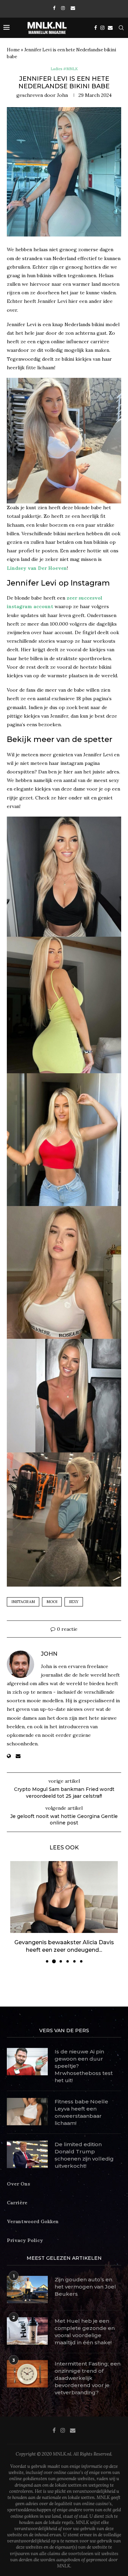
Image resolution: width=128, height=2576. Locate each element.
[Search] (121, 28)
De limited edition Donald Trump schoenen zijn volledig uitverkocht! (84, 2147)
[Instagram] (63, 8)
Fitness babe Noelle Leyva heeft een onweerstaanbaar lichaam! (81, 2104)
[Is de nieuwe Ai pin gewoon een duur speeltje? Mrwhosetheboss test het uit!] (27, 2054)
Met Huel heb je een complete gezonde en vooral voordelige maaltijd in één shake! (85, 2324)
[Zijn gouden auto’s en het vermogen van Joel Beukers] (27, 2282)
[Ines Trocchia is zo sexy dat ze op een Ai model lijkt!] (64, 1897)
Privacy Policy (25, 2233)
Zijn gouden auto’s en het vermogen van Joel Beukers (85, 2279)
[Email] (73, 8)
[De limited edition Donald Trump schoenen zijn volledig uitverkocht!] (27, 2146)
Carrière (17, 2195)
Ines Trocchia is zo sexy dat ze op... (64, 1942)
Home (13, 50)
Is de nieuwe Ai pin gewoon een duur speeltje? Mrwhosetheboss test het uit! (84, 2058)
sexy (74, 1602)
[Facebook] (54, 8)
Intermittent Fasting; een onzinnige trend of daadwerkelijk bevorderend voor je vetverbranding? (88, 2370)
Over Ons (18, 2176)
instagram (23, 1602)
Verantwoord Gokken (33, 2214)
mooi (52, 1602)
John (62, 95)
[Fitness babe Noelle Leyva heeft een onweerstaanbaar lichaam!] (27, 2104)
